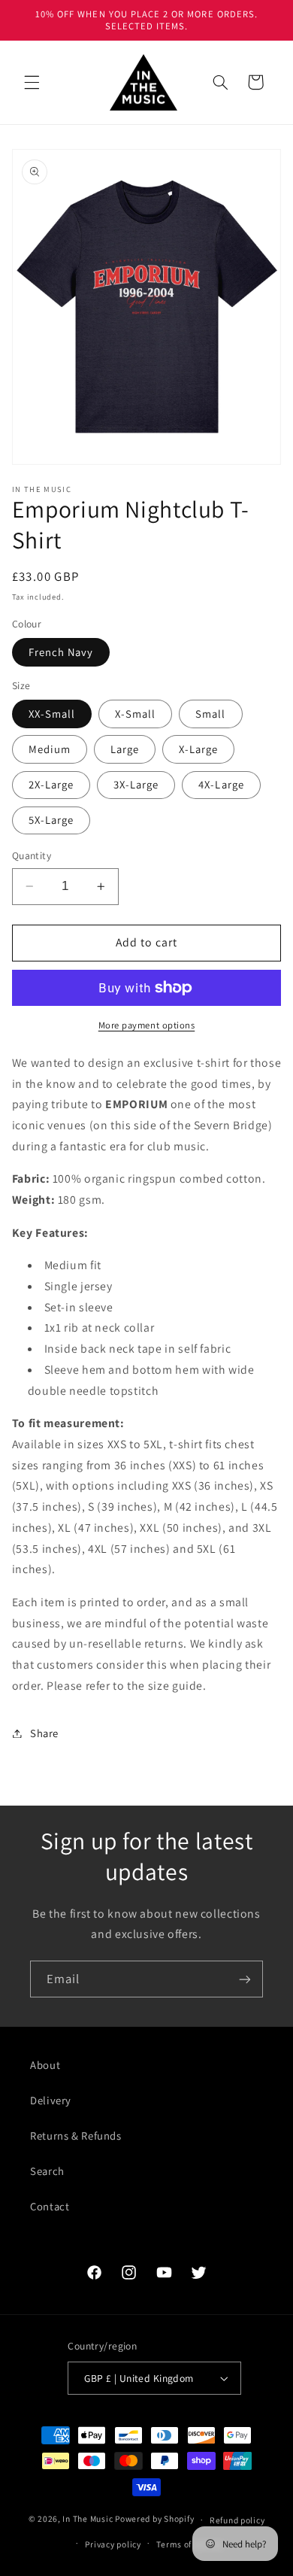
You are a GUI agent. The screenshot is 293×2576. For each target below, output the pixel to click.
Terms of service (190, 2544)
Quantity (32, 855)
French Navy (61, 652)
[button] (32, 82)
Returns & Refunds (76, 2136)
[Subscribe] (245, 1979)
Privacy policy (113, 2544)
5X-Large (51, 820)
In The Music (88, 2519)
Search (47, 2171)
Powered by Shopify (154, 2519)
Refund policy (237, 2520)
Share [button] (44, 1733)
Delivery (51, 2100)
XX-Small (52, 714)
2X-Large (51, 784)
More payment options (147, 1025)
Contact (50, 2206)
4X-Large (221, 784)
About (45, 2065)
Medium (50, 749)
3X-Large (136, 784)
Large (125, 749)
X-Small (135, 714)
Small (210, 714)
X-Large (198, 749)
